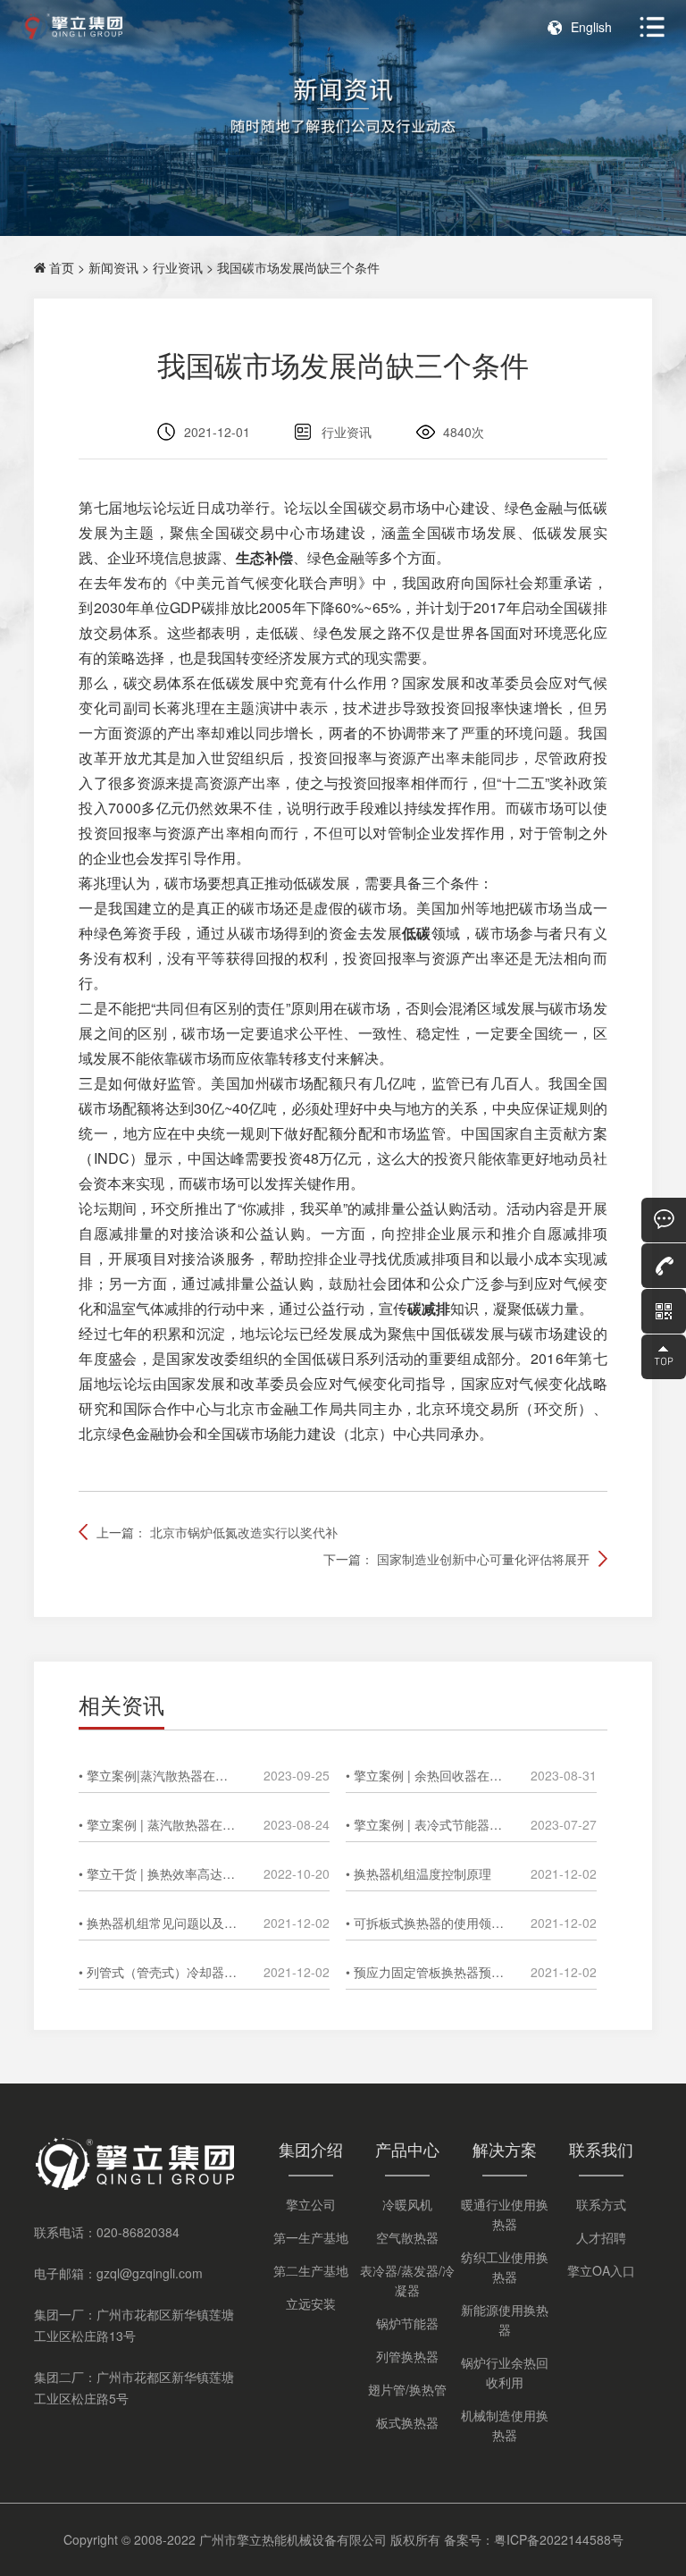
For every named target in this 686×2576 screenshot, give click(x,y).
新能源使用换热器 (505, 2319)
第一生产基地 (311, 2237)
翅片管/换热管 (407, 2389)
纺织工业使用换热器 (505, 2267)
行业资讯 (178, 267)
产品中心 (407, 2149)
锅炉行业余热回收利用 (505, 2372)
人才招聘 (601, 2237)
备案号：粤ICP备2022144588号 (534, 2539)
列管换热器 (407, 2356)
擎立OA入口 (601, 2270)
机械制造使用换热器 (505, 2425)
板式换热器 (407, 2422)
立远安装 (311, 2303)
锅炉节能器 (407, 2323)
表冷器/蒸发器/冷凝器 (407, 2280)
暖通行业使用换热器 (505, 2214)
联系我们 (601, 2149)
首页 (62, 267)
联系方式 (601, 2204)
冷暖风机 (407, 2204)
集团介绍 (311, 2149)
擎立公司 (311, 2204)
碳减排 (429, 1308)
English (591, 27)
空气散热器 (407, 2237)
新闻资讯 (113, 267)
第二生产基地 (311, 2270)
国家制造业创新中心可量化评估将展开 (483, 1559)
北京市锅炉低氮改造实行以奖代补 (244, 1532)
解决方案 (505, 2149)
